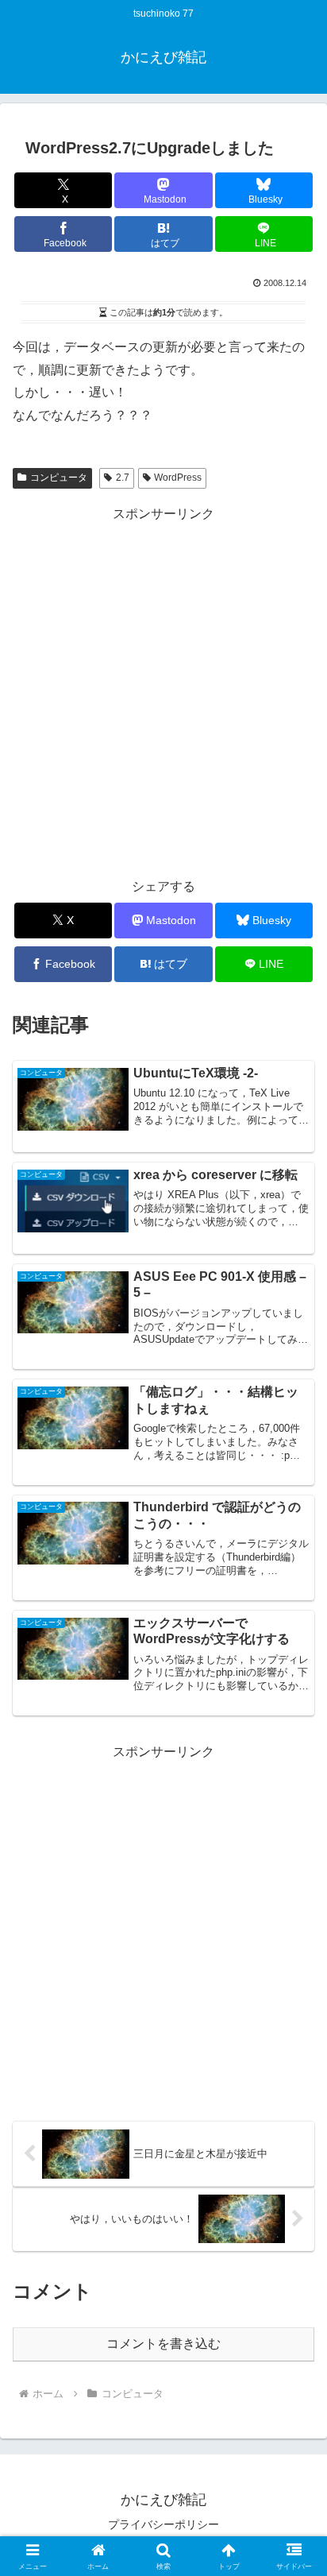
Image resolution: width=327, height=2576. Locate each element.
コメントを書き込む (163, 2344)
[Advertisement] (163, 690)
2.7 (123, 478)
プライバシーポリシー (163, 2524)
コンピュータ (59, 478)
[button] (294, 2132)
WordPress (178, 478)
